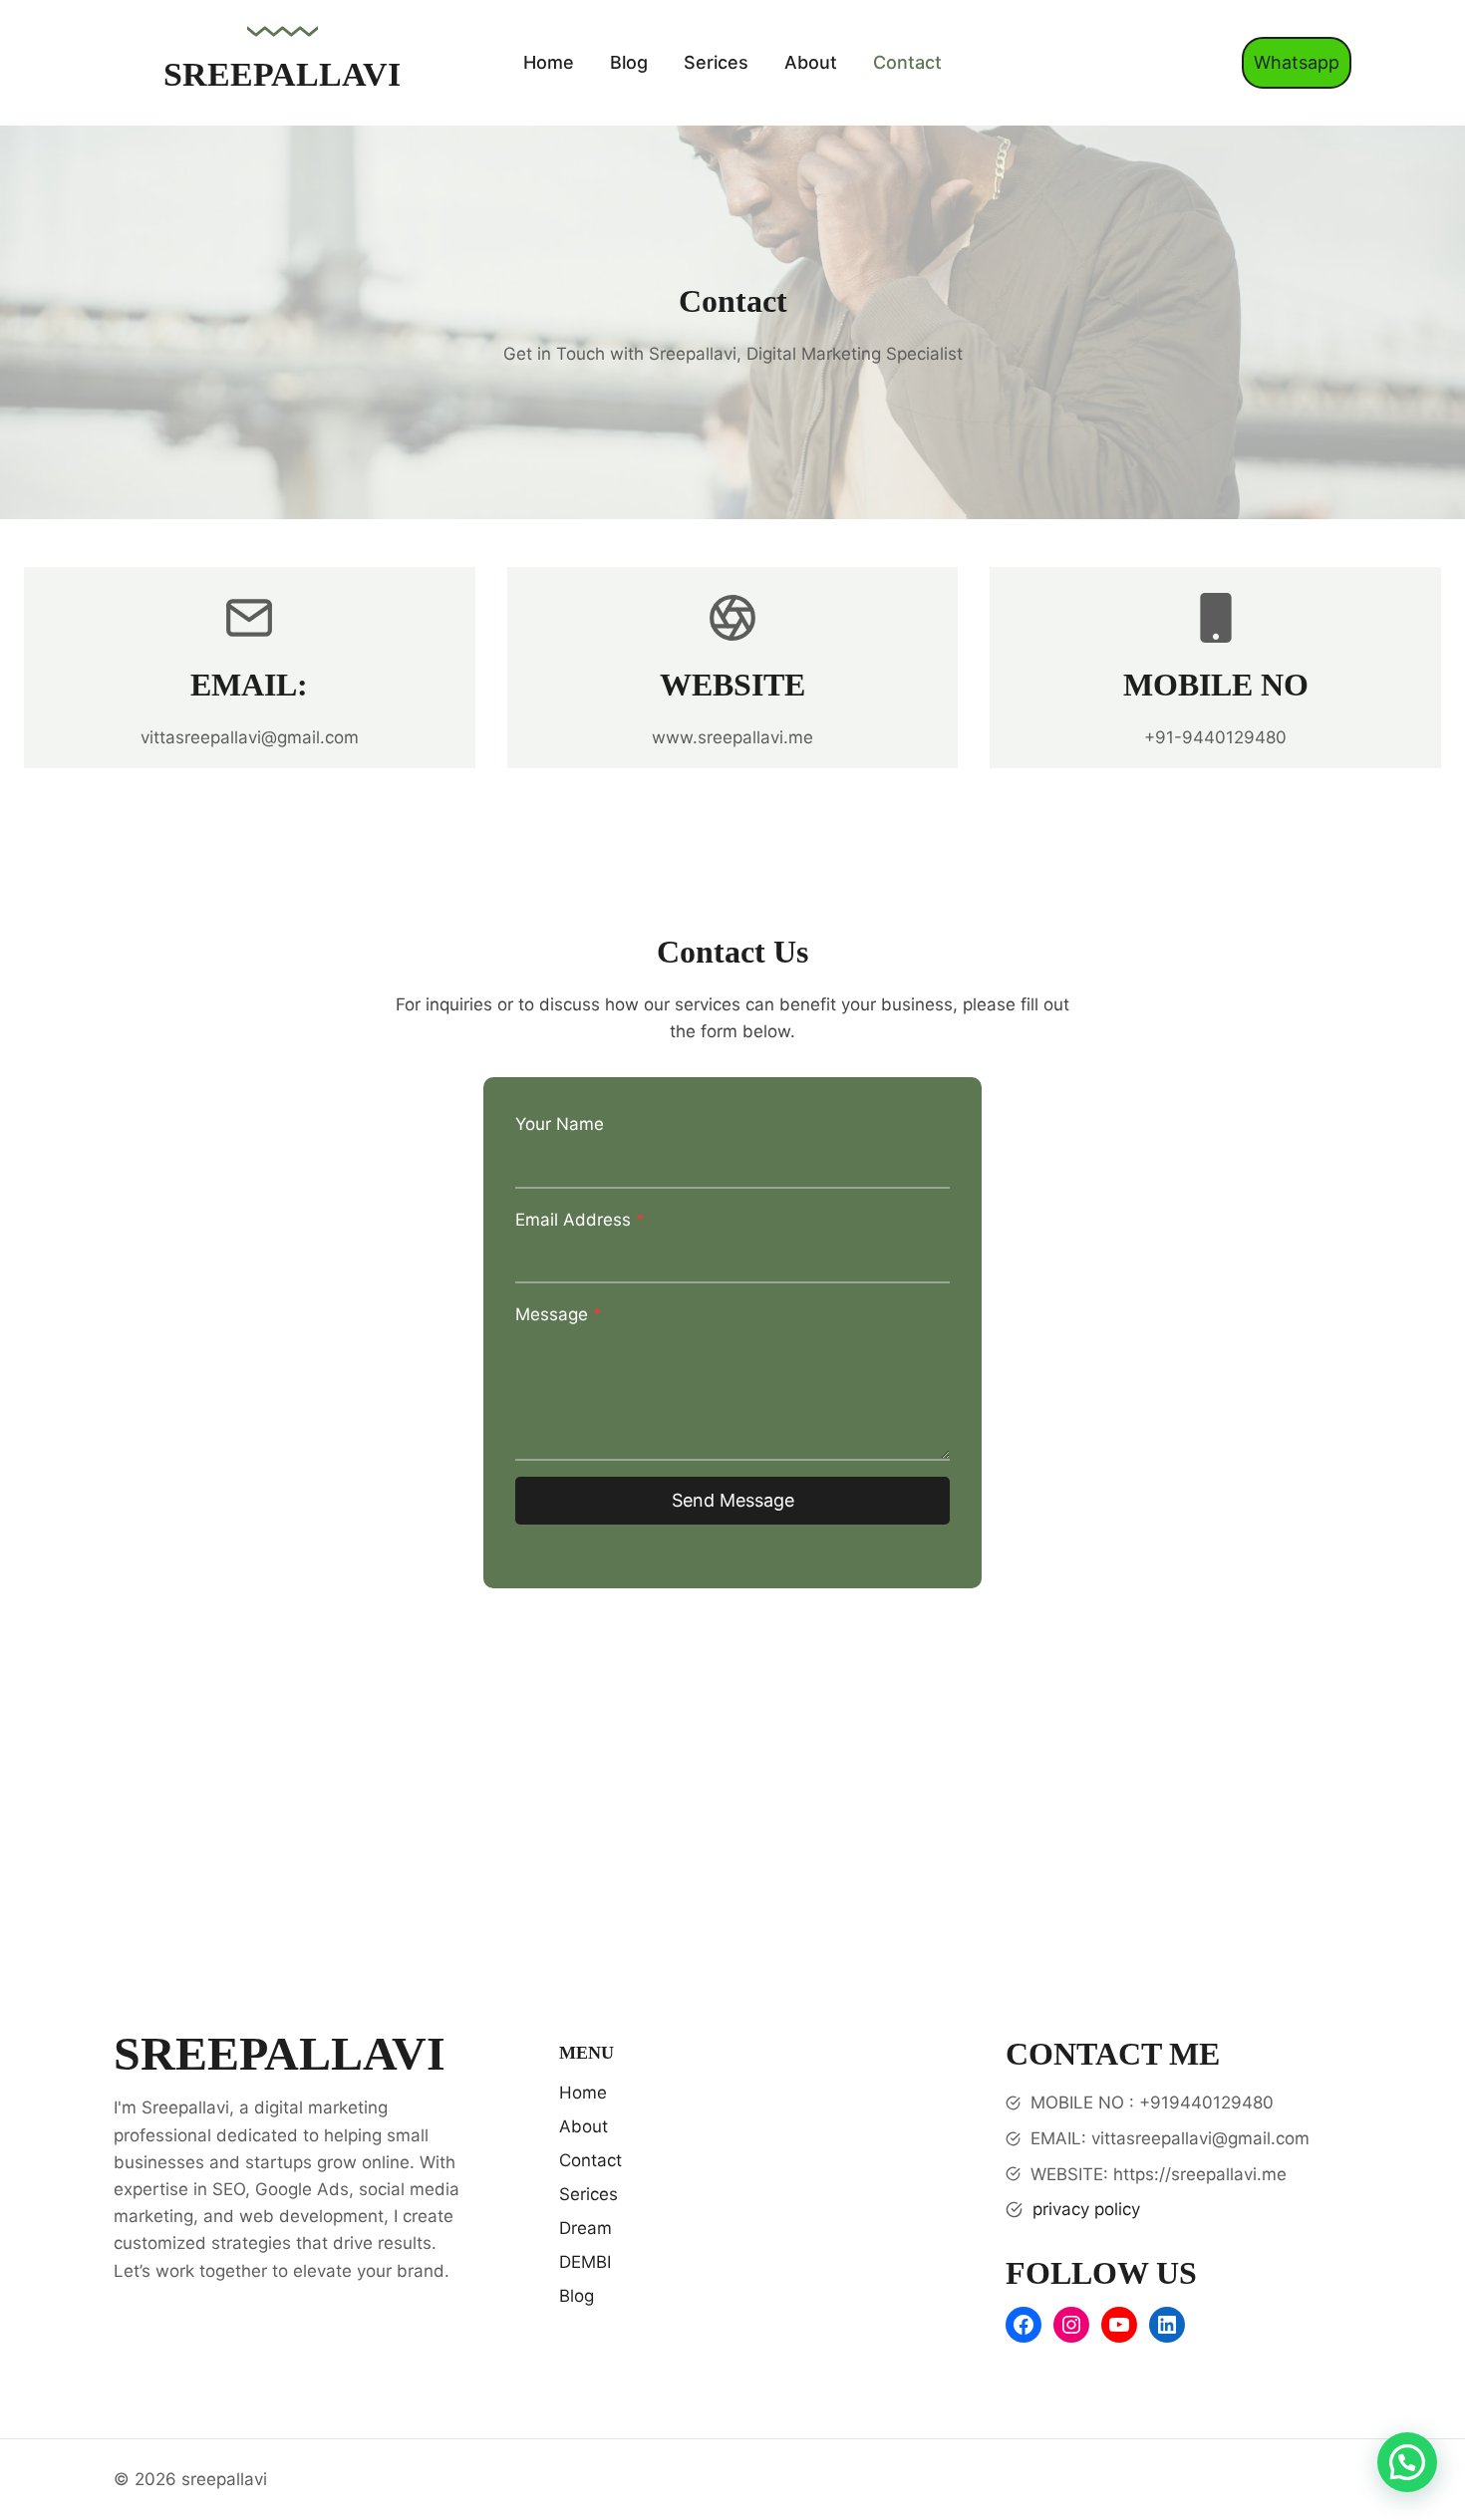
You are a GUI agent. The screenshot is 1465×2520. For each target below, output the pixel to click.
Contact (907, 62)
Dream (586, 2228)
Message (559, 1314)
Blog (629, 62)
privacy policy (1086, 2209)
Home (549, 62)
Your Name (560, 1124)
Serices (716, 62)
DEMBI (585, 2262)
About (811, 62)
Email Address (580, 1220)
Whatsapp (1297, 62)
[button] (1407, 2462)
